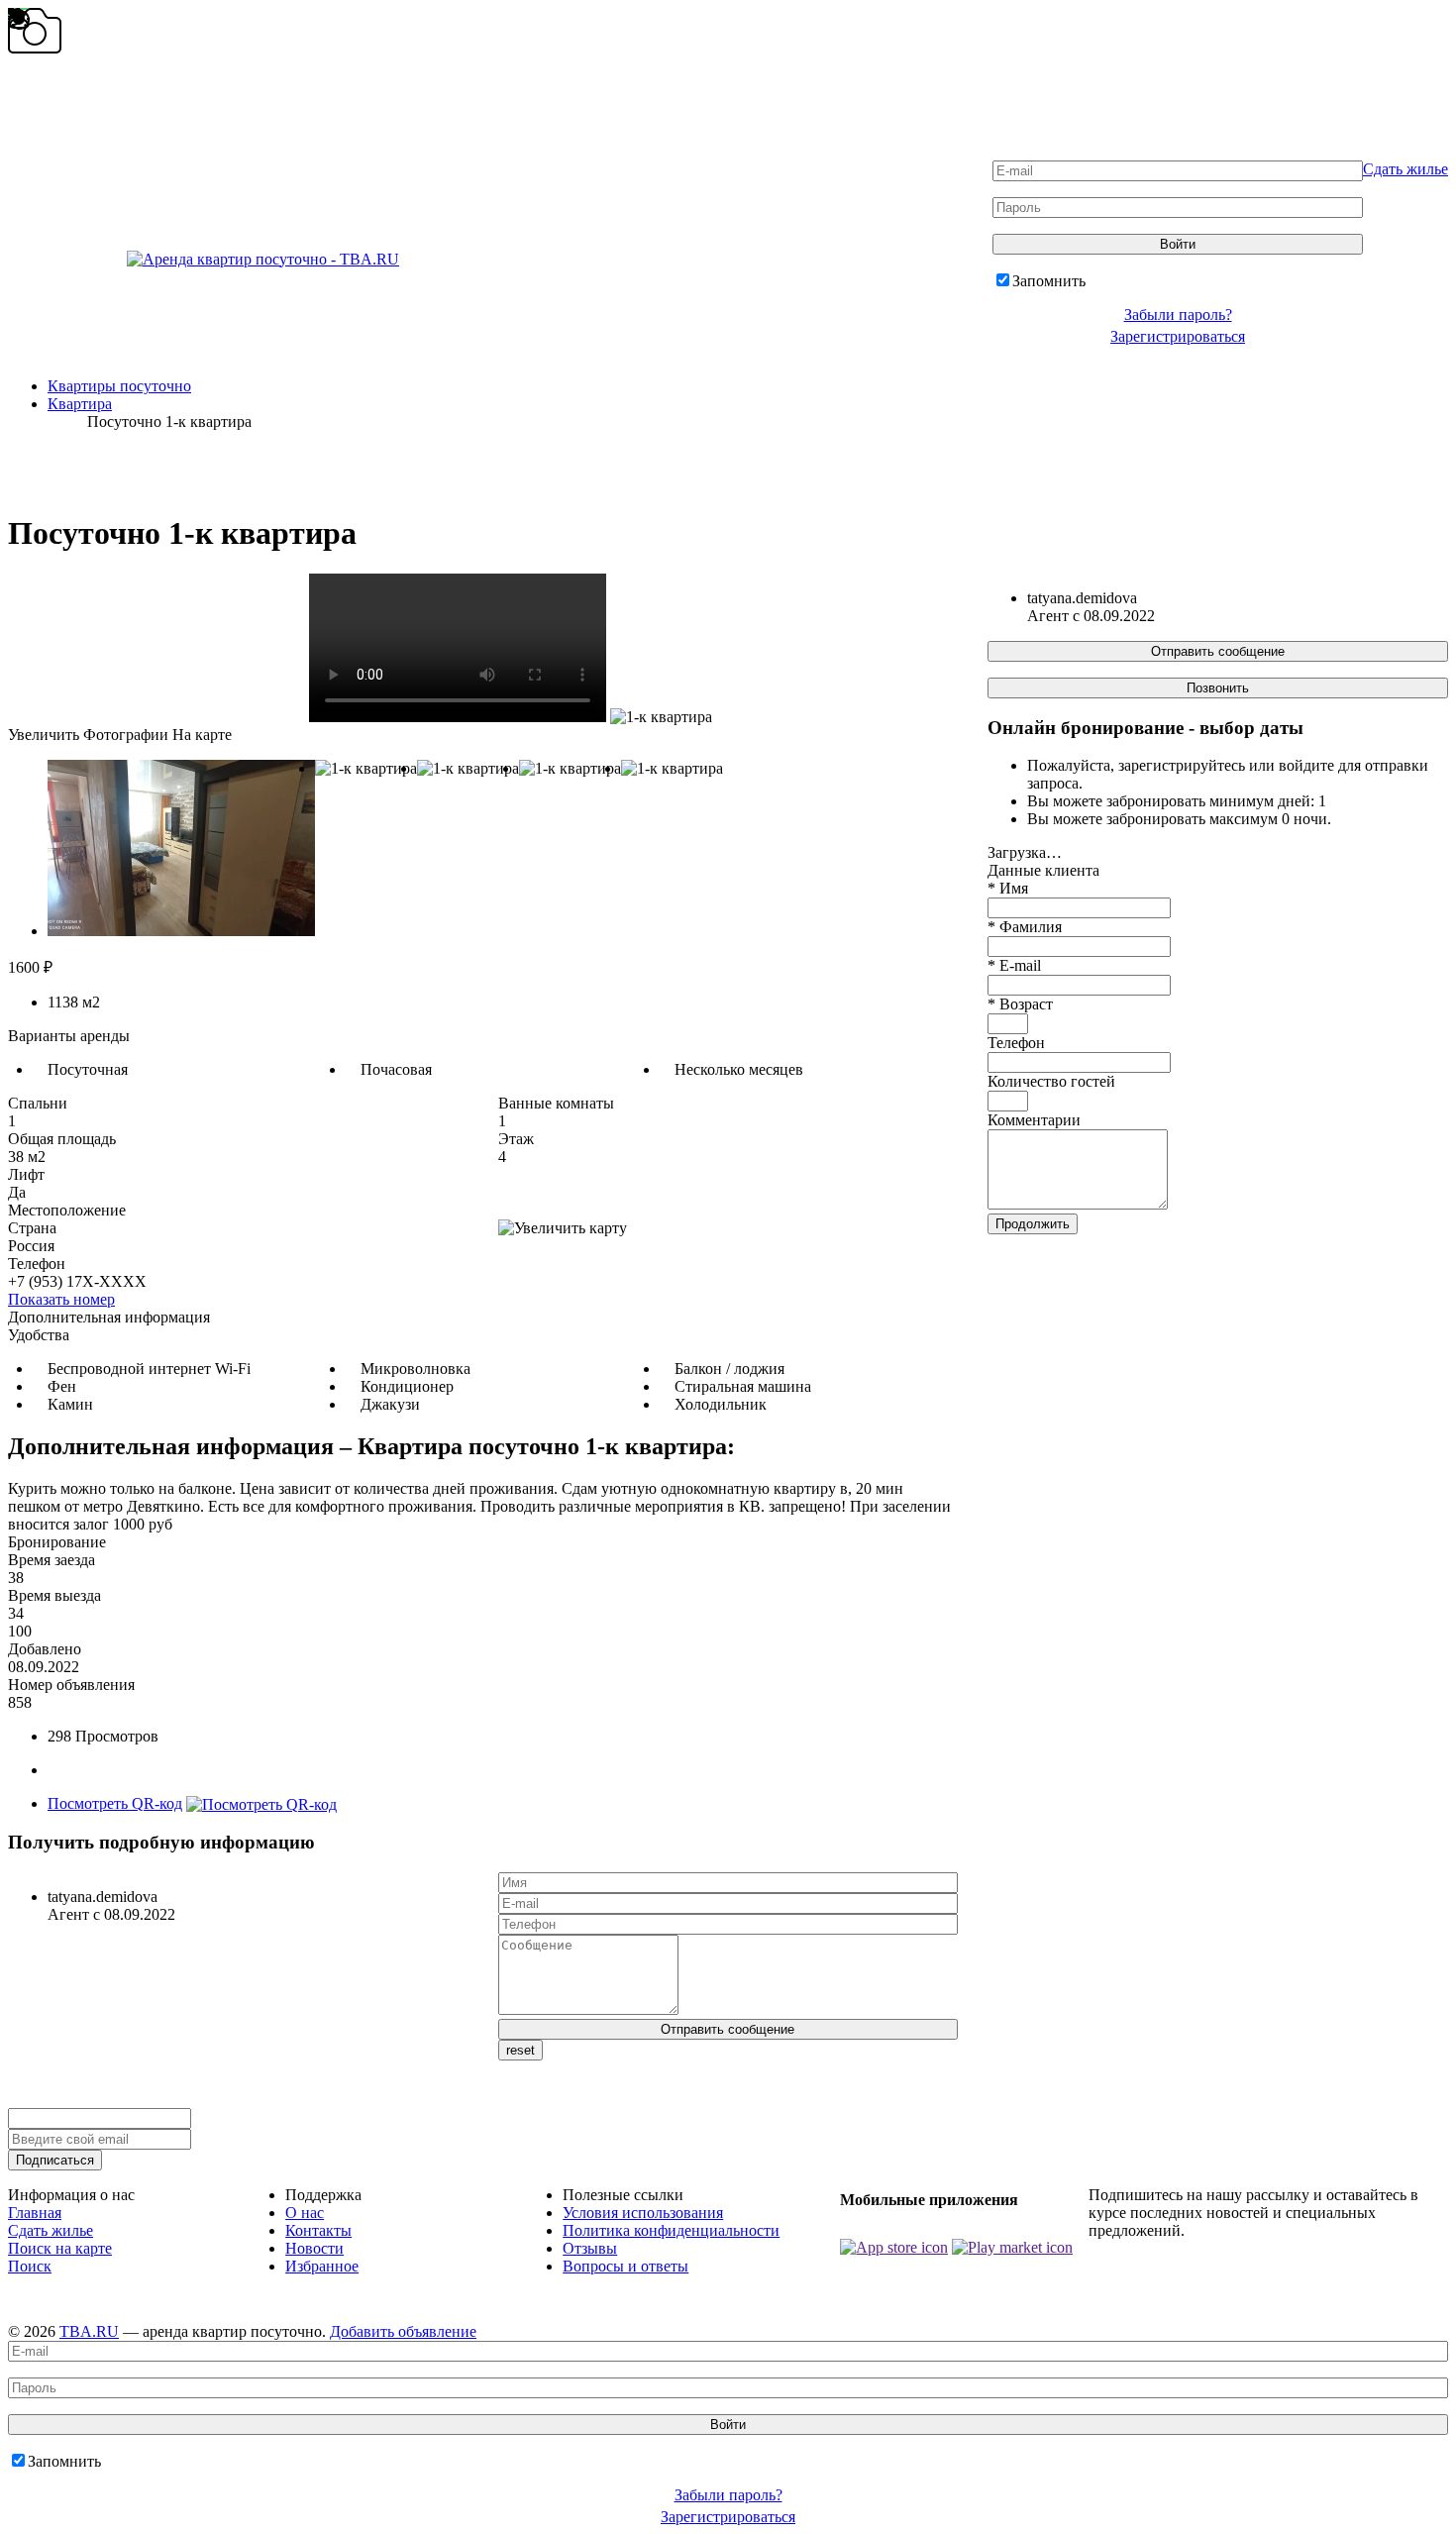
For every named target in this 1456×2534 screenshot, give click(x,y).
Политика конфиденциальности (671, 2230)
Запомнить (1049, 281)
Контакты (318, 2230)
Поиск (30, 2266)
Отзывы (590, 2248)
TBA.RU (89, 2331)
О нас (305, 2213)
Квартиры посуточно (119, 386)
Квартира (80, 404)
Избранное (322, 2266)
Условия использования (643, 2213)
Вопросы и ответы (625, 2266)
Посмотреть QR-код (115, 1803)
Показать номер (61, 1299)
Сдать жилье (1405, 169)
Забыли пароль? (1178, 315)
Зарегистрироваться (1178, 336)
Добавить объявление (403, 2331)
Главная (35, 2213)
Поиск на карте (60, 2248)
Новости (314, 2248)
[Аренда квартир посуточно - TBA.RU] (204, 259)
